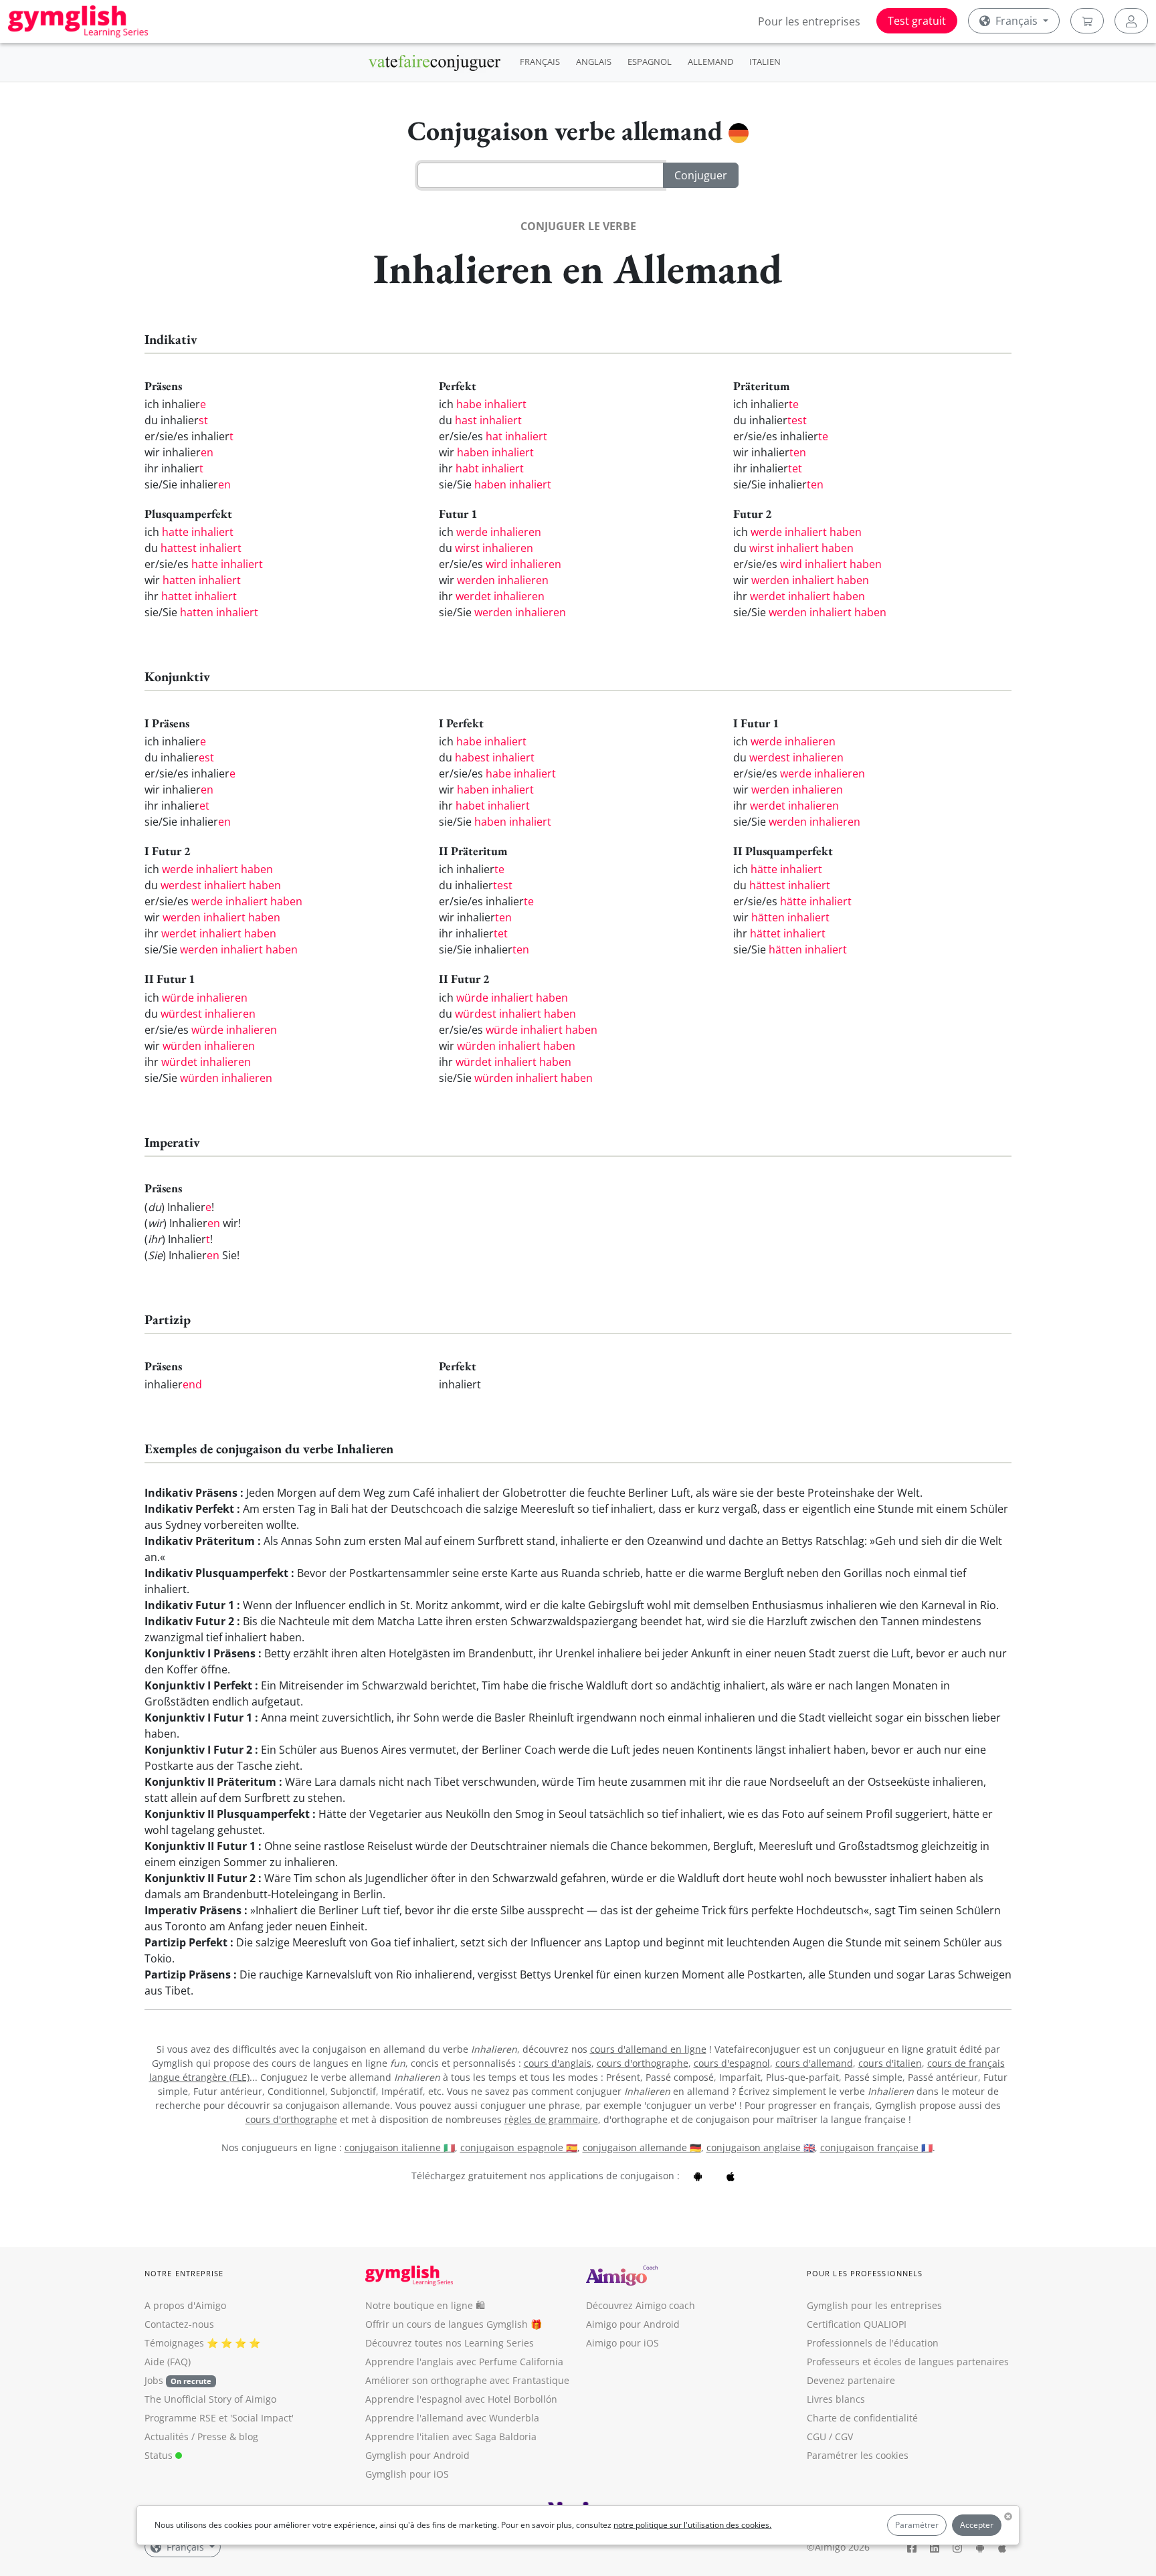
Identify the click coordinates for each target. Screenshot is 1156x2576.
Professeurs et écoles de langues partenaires (908, 2362)
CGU (816, 2436)
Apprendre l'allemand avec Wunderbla (452, 2418)
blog (249, 2436)
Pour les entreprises (809, 21)
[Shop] (1087, 21)
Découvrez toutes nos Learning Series (450, 2343)
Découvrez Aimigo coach (641, 2305)
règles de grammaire (551, 2119)
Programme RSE (180, 2418)
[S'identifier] (1131, 21)
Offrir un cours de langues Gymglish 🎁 (454, 2324)
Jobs (178, 2380)
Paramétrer (917, 2525)
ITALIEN (765, 62)
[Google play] (698, 2176)
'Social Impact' (262, 2418)
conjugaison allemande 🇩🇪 (642, 2147)
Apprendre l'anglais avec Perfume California (464, 2362)
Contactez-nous (179, 2324)
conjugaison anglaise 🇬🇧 (761, 2147)
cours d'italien (890, 2063)
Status (160, 2455)
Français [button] (1017, 21)
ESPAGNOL (650, 62)
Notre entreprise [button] (184, 2273)
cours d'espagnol (732, 2063)
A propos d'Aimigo (185, 2305)
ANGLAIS (594, 62)
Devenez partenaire (851, 2380)
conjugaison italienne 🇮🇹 (400, 2147)
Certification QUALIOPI (857, 2324)
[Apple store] (731, 2176)
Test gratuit (917, 21)
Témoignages (174, 2343)
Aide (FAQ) (168, 2362)
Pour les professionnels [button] (865, 2273)
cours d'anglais (558, 2063)
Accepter (977, 2525)
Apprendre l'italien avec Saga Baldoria (451, 2436)
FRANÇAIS (540, 62)
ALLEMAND (710, 62)
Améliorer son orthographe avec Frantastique (467, 2380)
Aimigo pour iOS (622, 2343)
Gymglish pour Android (417, 2455)
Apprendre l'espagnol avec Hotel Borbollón (461, 2399)
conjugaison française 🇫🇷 (876, 2147)
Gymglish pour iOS (407, 2474)
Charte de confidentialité (862, 2418)
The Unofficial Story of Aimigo (210, 2399)
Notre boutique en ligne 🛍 (425, 2305)
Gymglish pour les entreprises (874, 2305)
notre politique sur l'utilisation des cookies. (692, 2525)
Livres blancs (836, 2399)
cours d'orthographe (643, 2063)
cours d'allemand (814, 2063)
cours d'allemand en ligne (648, 2049)
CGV (844, 2436)
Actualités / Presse (186, 2436)
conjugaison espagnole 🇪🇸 (519, 2147)
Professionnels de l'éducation (873, 2343)
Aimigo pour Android (633, 2324)
